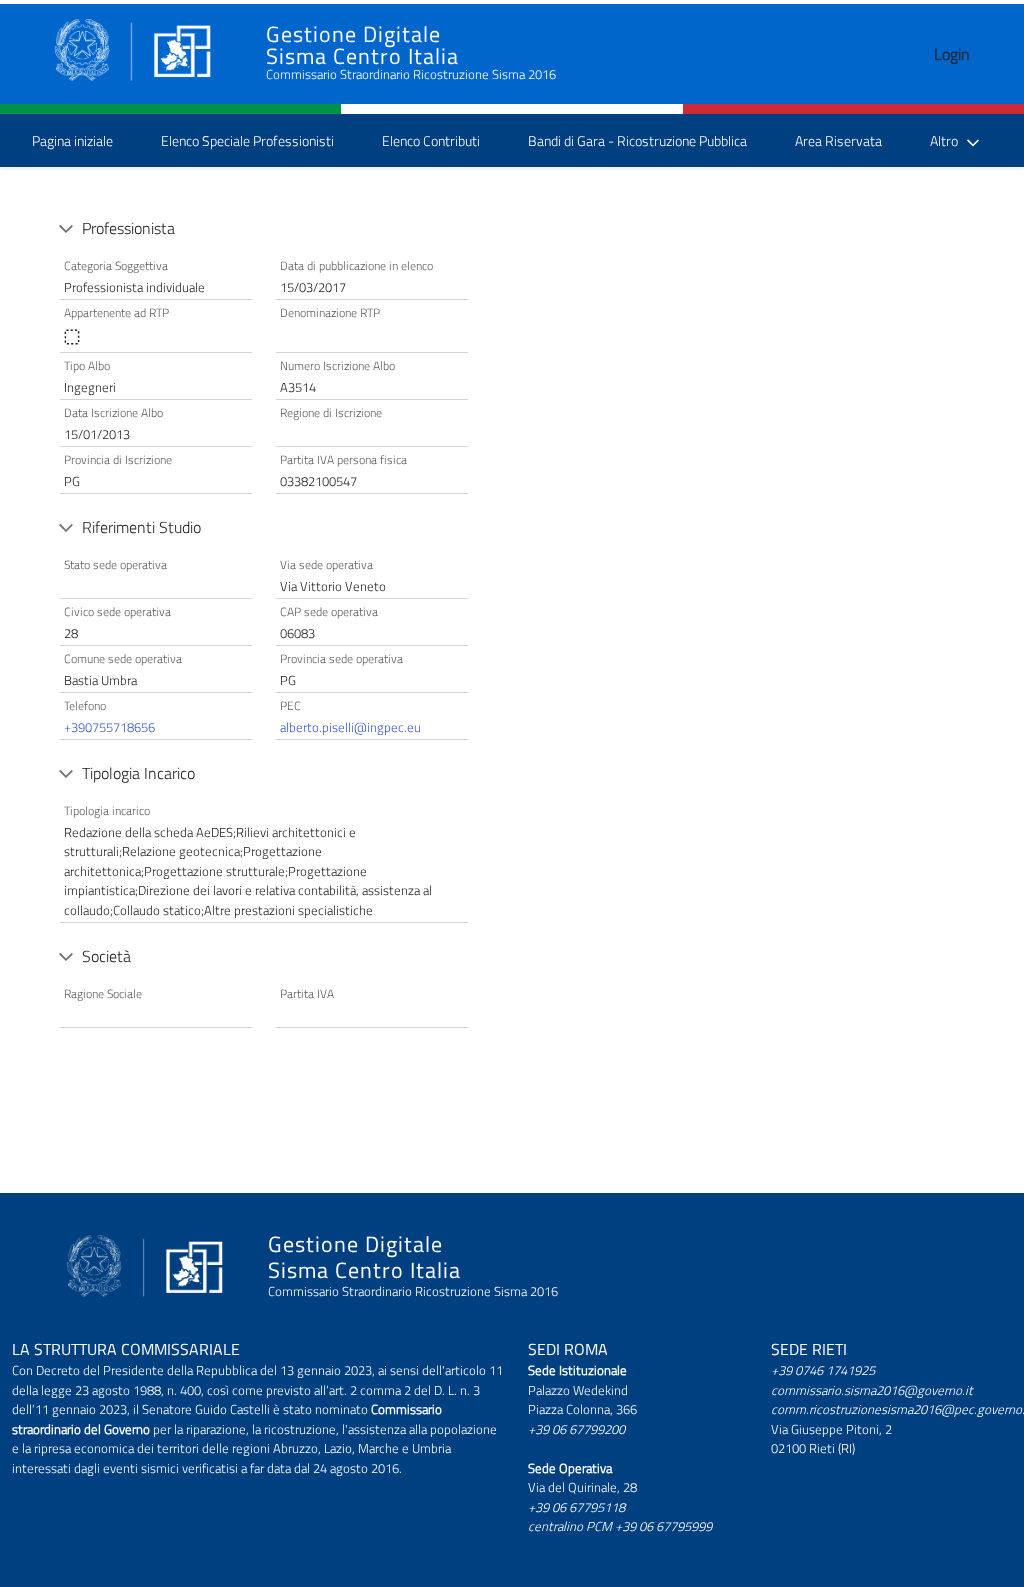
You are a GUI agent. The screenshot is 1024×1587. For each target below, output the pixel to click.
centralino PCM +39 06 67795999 (620, 1526)
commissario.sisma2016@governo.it (872, 1390)
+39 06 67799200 (576, 1429)
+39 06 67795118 (576, 1507)
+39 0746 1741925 (823, 1370)
